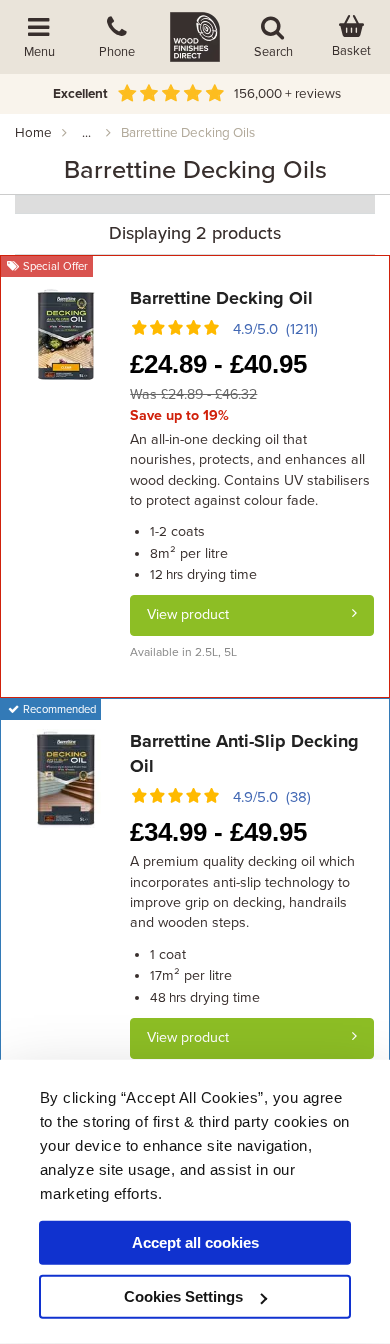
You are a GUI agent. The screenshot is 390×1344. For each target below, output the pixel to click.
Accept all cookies (195, 1242)
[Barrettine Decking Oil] (65, 334)
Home (33, 133)
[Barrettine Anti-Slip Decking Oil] (65, 777)
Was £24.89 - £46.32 (193, 394)
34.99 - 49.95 (218, 832)
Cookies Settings (183, 1296)
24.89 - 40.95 (218, 364)
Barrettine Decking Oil (221, 298)
